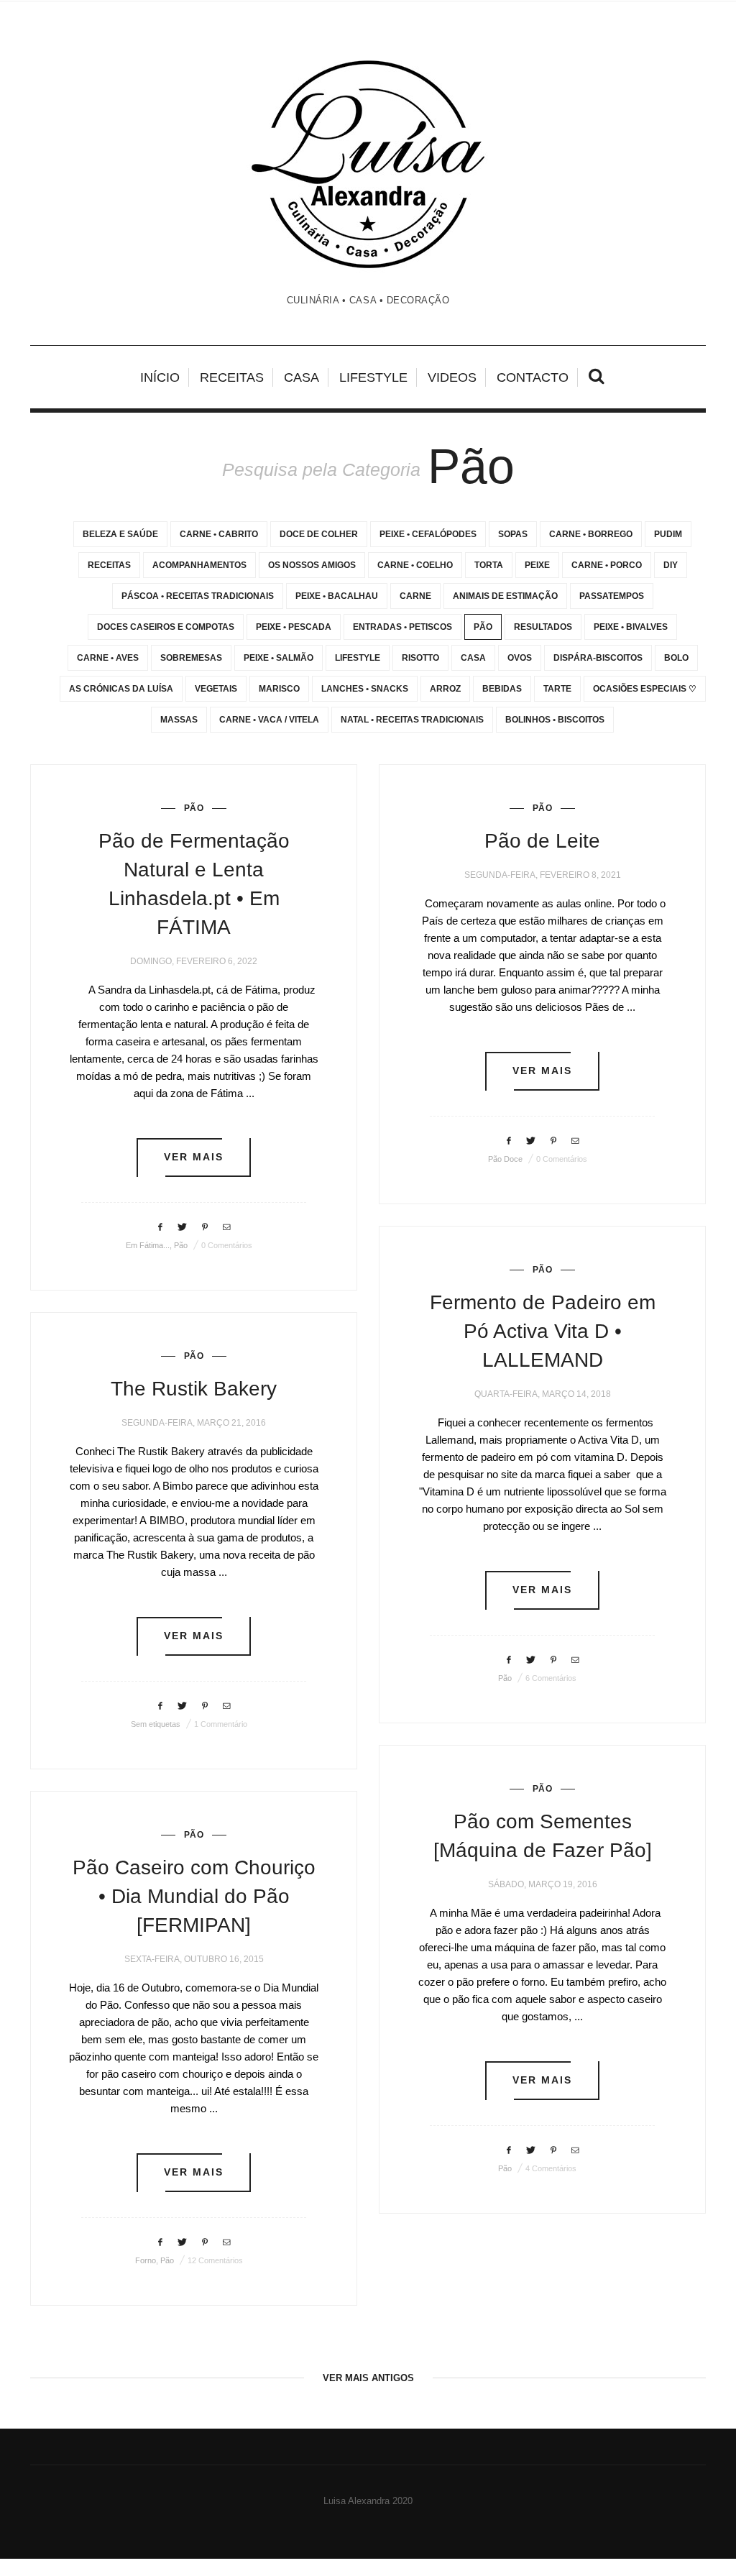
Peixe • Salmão (279, 658)
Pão (483, 627)
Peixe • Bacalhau (337, 596)
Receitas (232, 377)
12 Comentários (215, 2260)
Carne (415, 596)
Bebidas (502, 689)
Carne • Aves (108, 658)
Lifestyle (373, 377)
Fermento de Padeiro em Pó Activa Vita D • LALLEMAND (543, 1331)
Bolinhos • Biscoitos (555, 720)
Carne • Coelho (415, 565)
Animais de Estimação (505, 596)
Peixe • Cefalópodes (428, 534)
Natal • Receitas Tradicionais (412, 720)
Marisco (279, 689)
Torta (489, 565)
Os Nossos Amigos (312, 565)
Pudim (668, 534)
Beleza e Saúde (120, 534)
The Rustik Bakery (194, 1389)
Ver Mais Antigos (368, 2378)
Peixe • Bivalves (631, 627)
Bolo (676, 658)
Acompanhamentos (199, 565)
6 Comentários (551, 1678)
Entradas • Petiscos (402, 627)
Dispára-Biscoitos (598, 658)
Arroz (445, 689)
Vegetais (216, 689)
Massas (179, 720)
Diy (671, 565)
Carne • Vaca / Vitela (269, 720)
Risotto (420, 658)
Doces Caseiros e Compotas (166, 627)
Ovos (520, 658)
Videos (452, 377)
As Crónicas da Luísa (121, 689)
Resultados (543, 627)
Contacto (533, 377)
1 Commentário (221, 1724)
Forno (146, 2260)
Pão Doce (505, 1159)
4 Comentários (551, 2168)
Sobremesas (191, 658)
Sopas (513, 534)
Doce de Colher (319, 534)
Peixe (537, 565)
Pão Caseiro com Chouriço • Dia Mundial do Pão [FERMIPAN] (194, 1896)
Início (160, 377)
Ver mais (194, 1157)
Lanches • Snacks (365, 689)
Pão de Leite (542, 841)
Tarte (557, 689)
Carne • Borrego (591, 534)
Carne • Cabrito (219, 534)
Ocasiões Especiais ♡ (645, 689)
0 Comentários (227, 1245)
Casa (302, 377)
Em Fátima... (148, 1245)
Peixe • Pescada (294, 627)
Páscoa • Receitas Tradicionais (198, 596)
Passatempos (612, 596)
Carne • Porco (607, 565)
